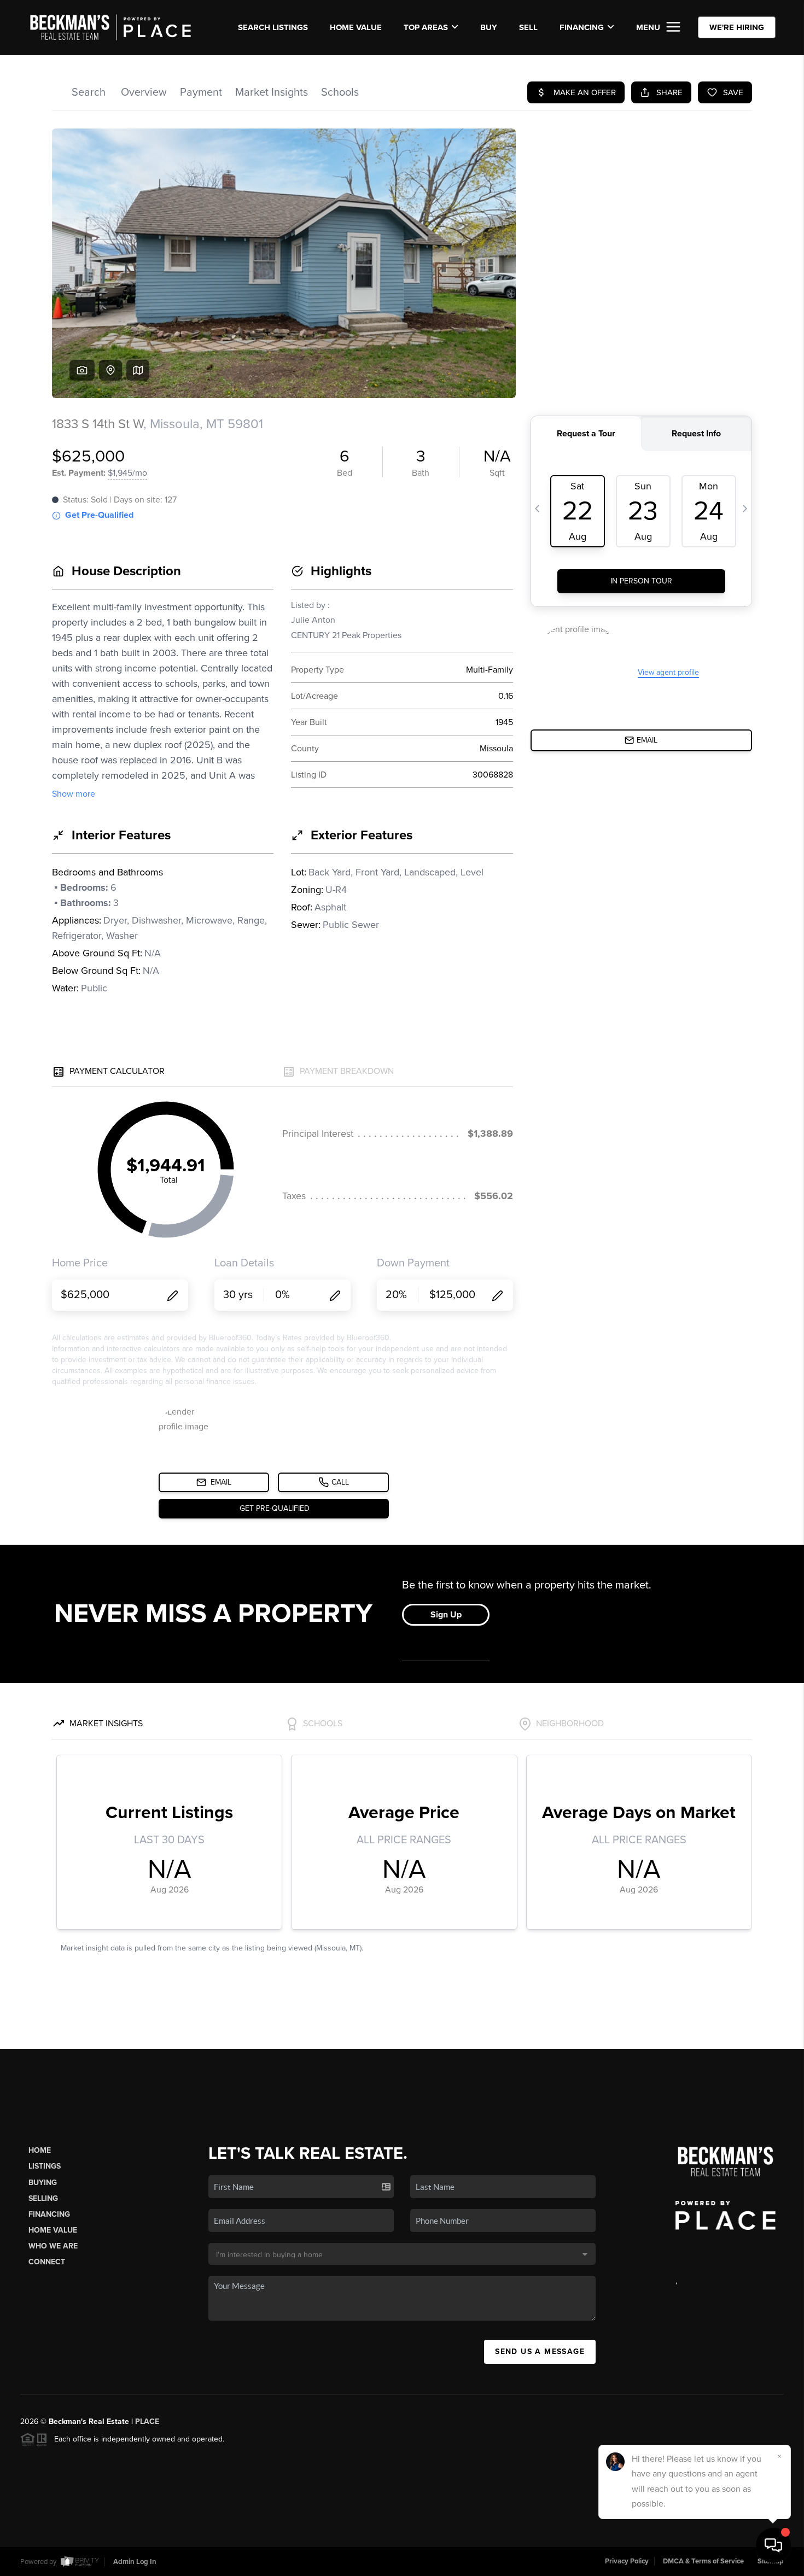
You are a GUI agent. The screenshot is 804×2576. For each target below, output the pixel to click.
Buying (43, 2183)
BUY (489, 27)
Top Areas (426, 27)
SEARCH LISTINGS (273, 27)
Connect (47, 2262)
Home (40, 2150)
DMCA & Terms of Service (703, 2561)
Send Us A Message (540, 2352)
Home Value (356, 27)
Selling (43, 2198)
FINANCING (582, 27)
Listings (45, 2166)
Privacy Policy (627, 2561)
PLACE (147, 2422)
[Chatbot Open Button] (773, 2545)
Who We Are (53, 2246)
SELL (528, 27)
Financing (49, 2214)
